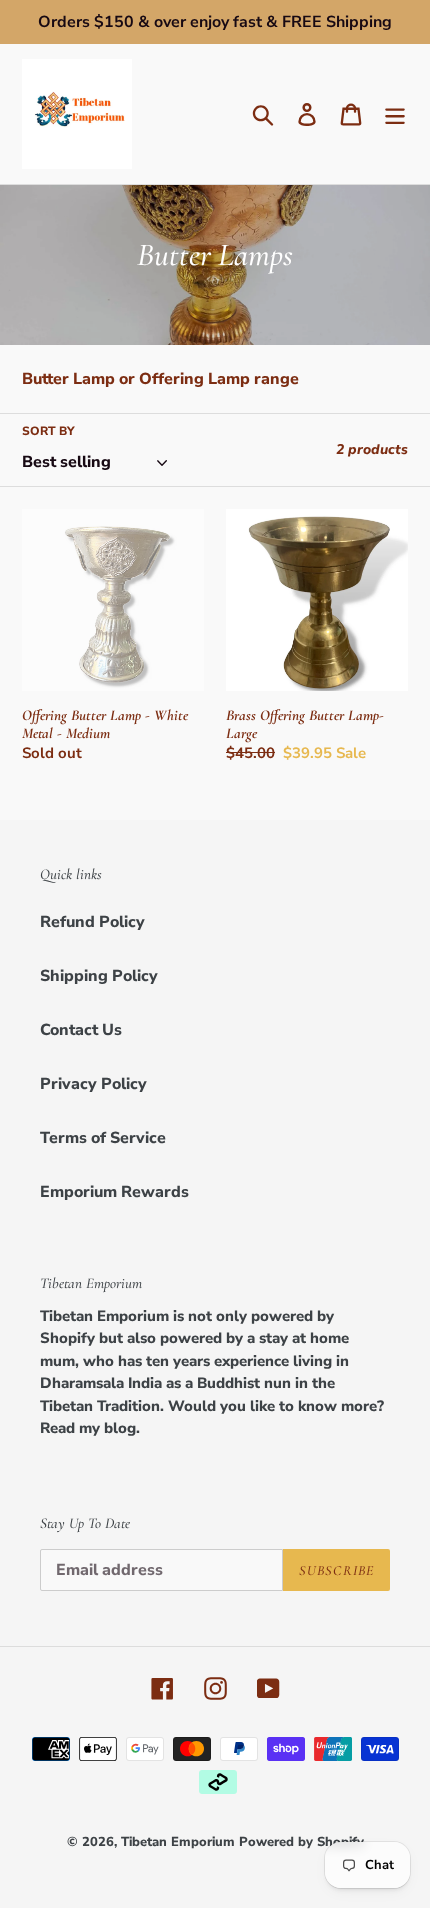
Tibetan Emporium (178, 1842)
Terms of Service (103, 1138)
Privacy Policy (93, 1084)
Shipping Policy (99, 976)
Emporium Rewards (114, 1192)
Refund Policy (92, 922)
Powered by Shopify (301, 1842)
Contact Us (81, 1030)
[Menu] (395, 114)
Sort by (48, 431)
